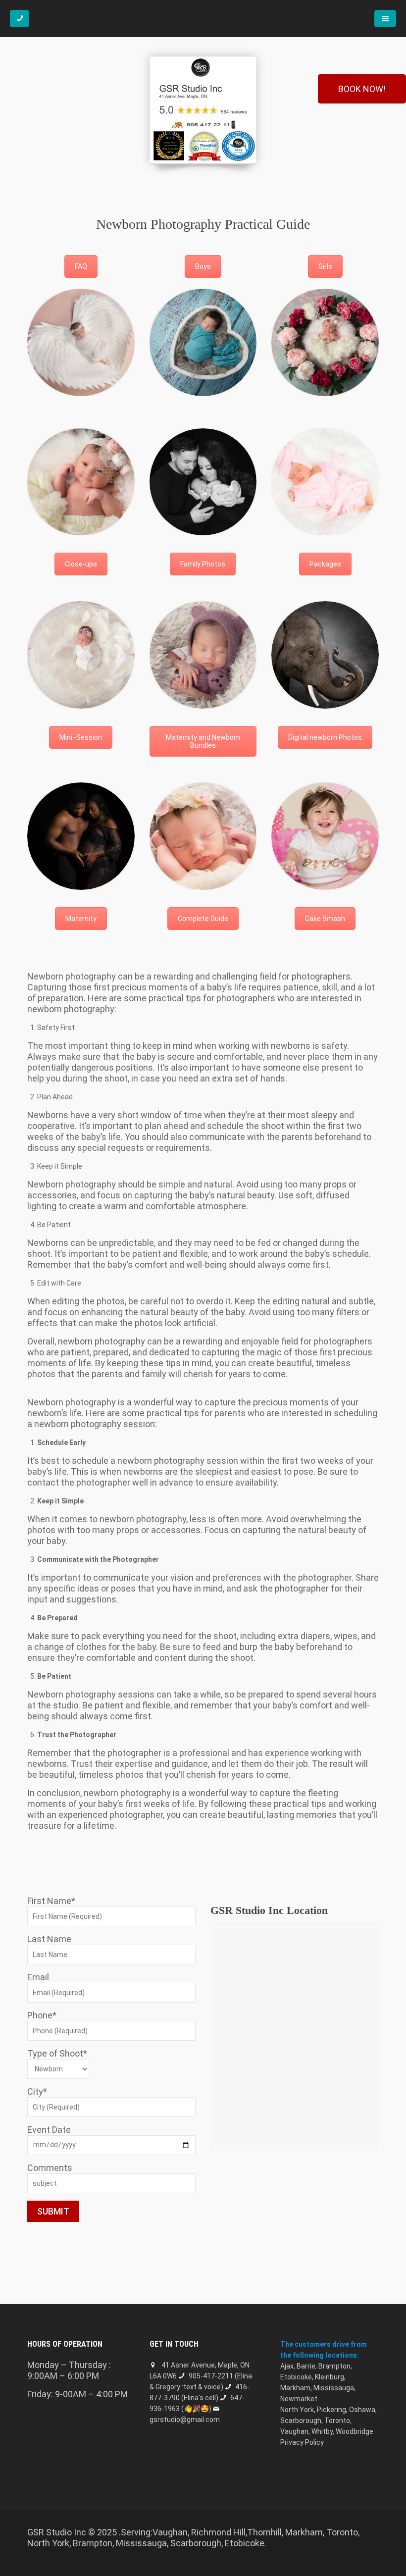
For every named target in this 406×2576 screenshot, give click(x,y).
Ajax (287, 2366)
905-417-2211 (211, 2376)
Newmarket (299, 2399)
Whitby (322, 2431)
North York (297, 2410)
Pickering (331, 2410)
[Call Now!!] (20, 19)
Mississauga (334, 2388)
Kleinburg (330, 2377)
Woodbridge (355, 2431)
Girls (325, 266)
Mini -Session (81, 737)
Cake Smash (325, 919)
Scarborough (301, 2421)
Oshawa (362, 2410)
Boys (203, 266)
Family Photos (203, 564)
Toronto (337, 2421)
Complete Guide (203, 919)
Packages (325, 564)
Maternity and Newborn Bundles (203, 741)
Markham (295, 2388)
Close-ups (81, 564)
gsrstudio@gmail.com (185, 2420)
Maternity (81, 919)
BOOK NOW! (362, 89)
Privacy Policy (302, 2442)
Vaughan (294, 2431)
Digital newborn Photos (325, 737)
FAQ (81, 266)
